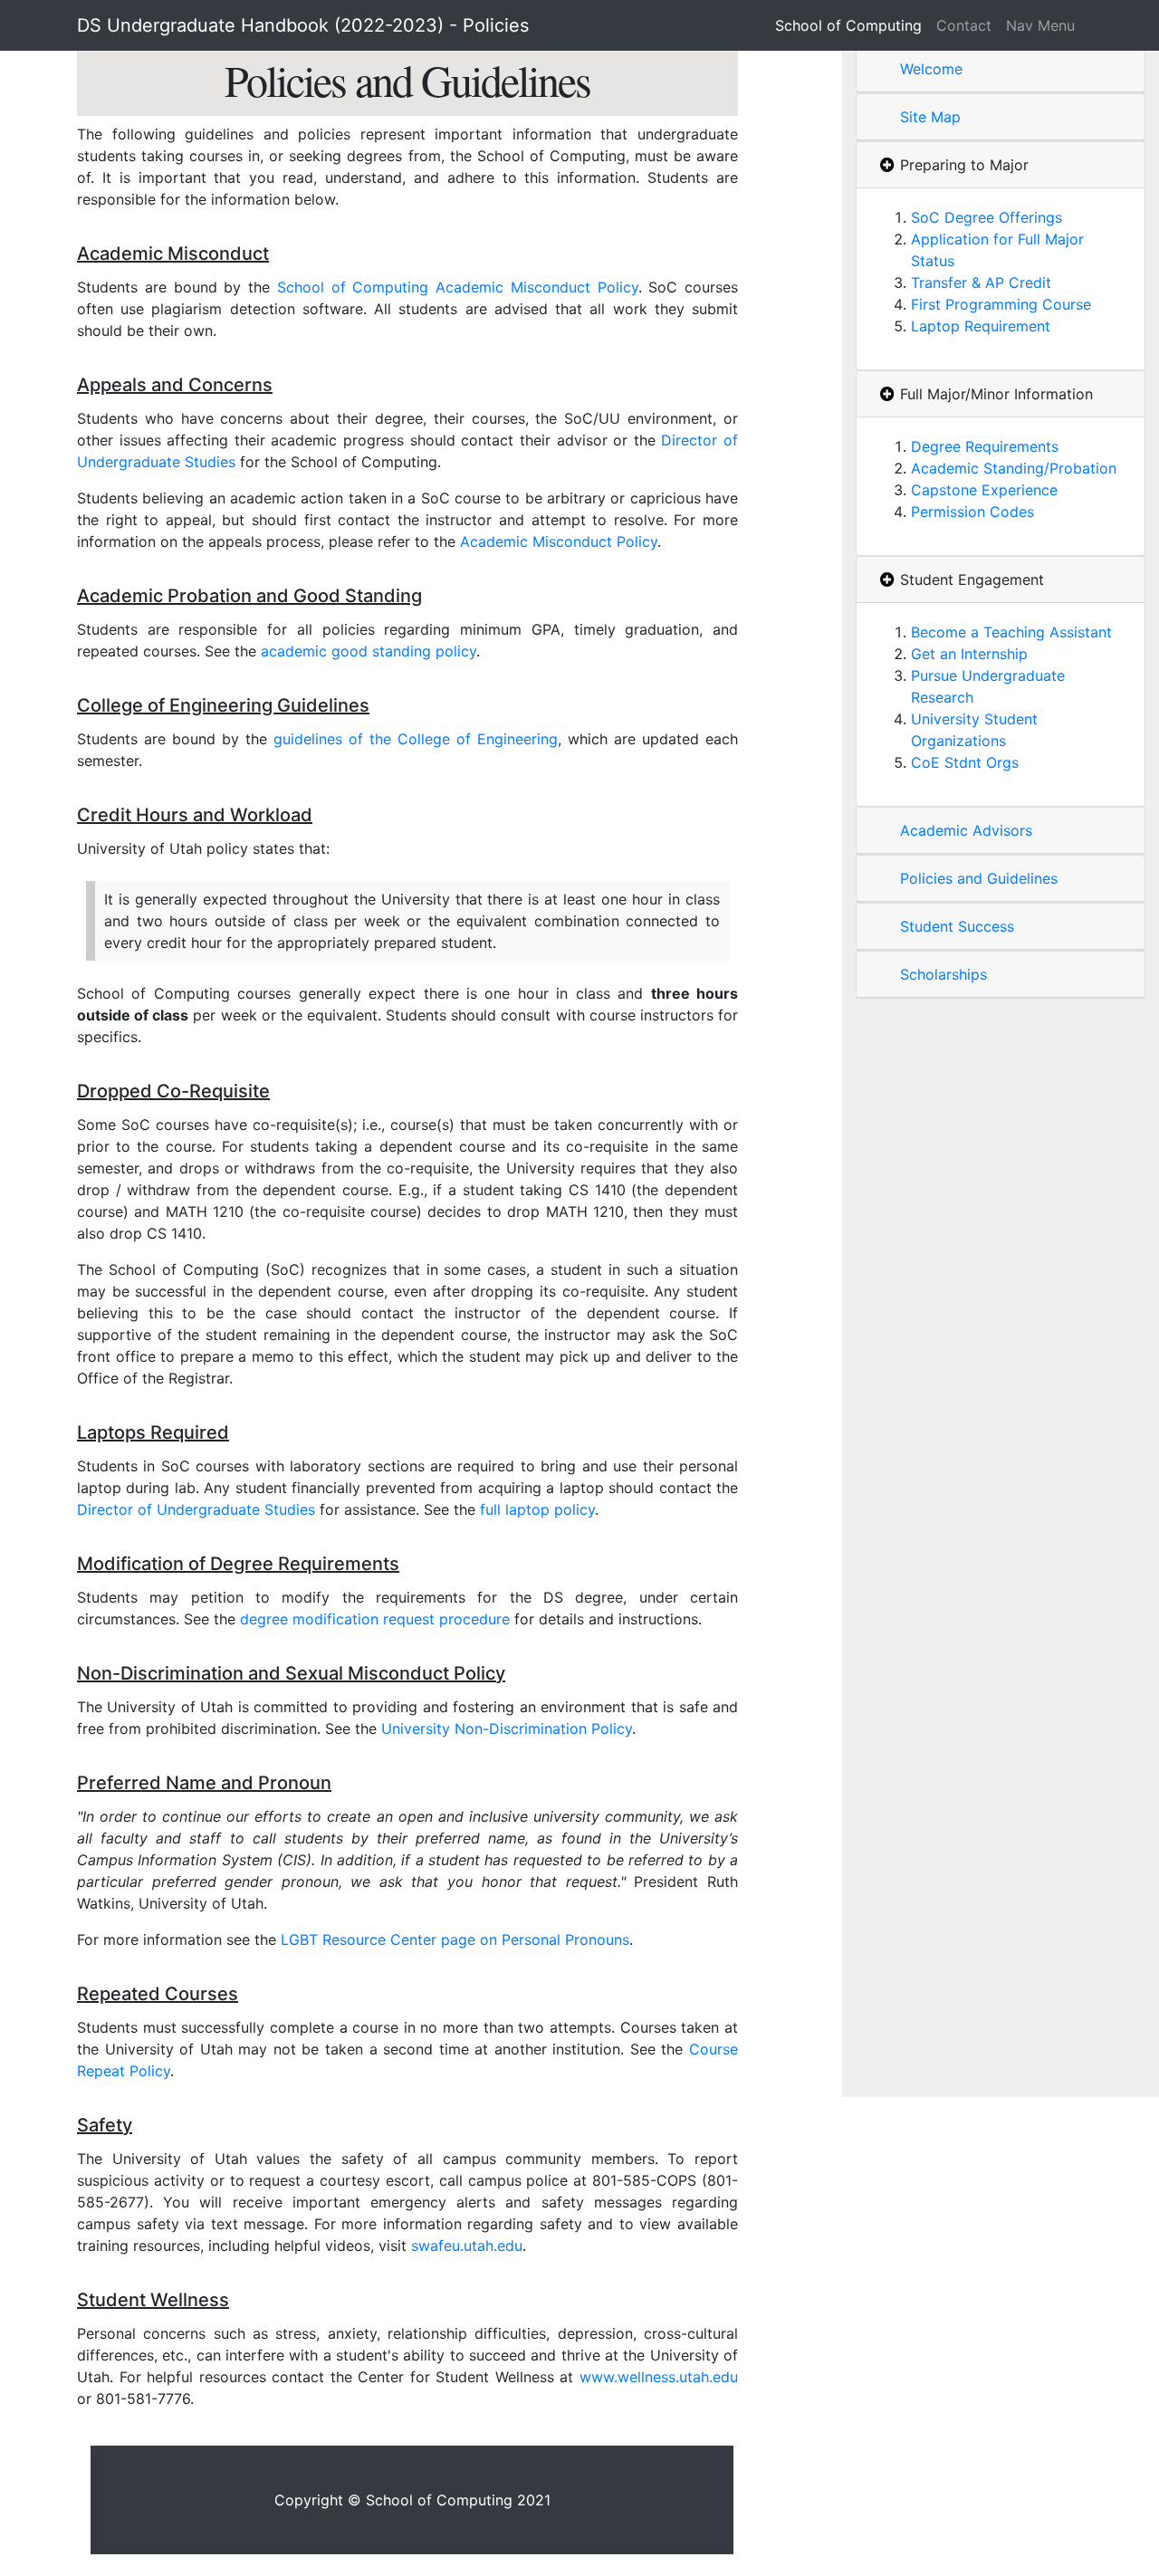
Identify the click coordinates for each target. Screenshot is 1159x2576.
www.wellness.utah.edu (659, 2377)
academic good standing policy (369, 651)
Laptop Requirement (981, 326)
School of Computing (848, 25)
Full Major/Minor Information (996, 394)
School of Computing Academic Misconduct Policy (458, 287)
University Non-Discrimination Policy (507, 1729)
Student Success (957, 926)
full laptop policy (537, 1509)
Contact (964, 25)
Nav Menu (1040, 25)
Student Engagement (972, 579)
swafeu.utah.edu (467, 2246)
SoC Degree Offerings (987, 217)
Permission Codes (972, 512)
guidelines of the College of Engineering (416, 739)
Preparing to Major (964, 165)
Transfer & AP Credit (981, 282)
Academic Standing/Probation (1014, 468)
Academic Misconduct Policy (559, 541)
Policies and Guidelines (979, 878)
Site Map (930, 117)
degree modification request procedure (375, 1619)
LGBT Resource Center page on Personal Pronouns (455, 1939)
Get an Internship (969, 654)
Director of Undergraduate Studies (196, 1509)
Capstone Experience (984, 490)
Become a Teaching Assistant (1011, 632)
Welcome (931, 69)
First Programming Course (1001, 304)
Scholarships (943, 974)
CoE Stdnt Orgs (965, 762)
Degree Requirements (985, 446)
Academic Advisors (966, 830)
